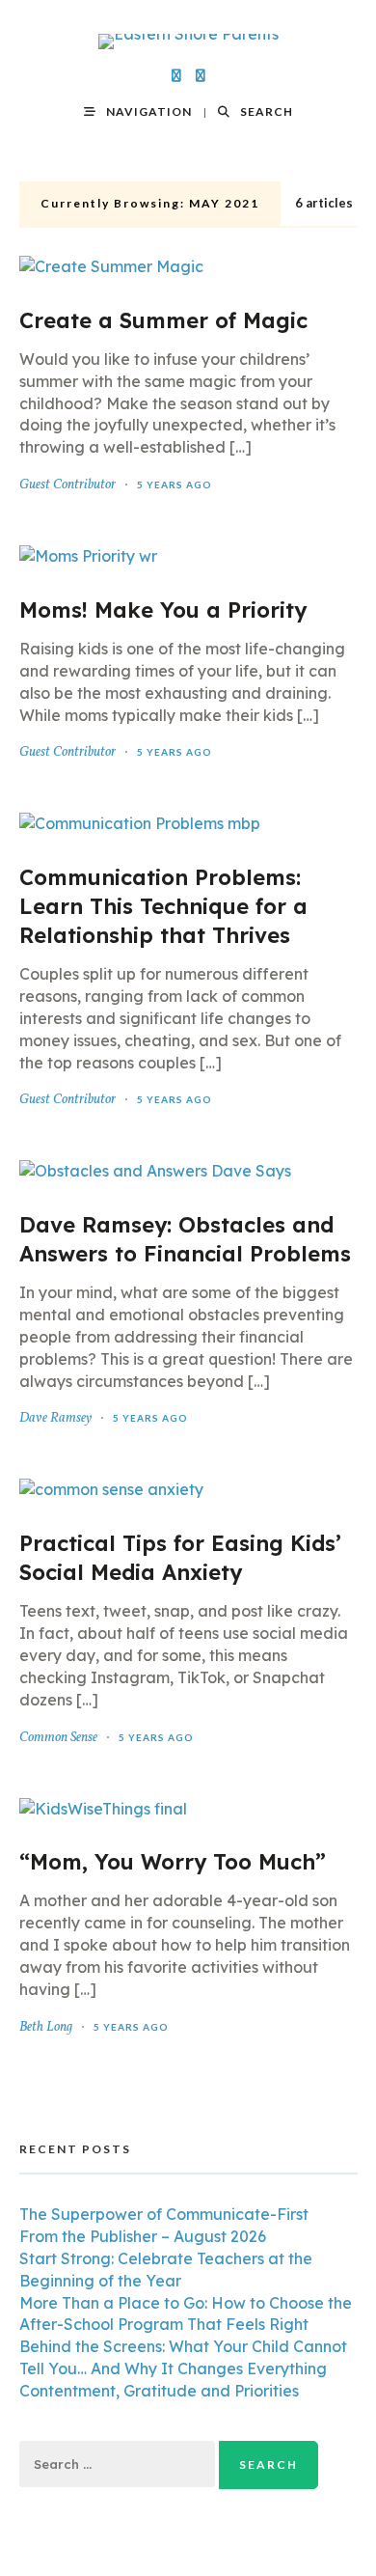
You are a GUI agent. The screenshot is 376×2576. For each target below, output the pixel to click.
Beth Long (46, 2027)
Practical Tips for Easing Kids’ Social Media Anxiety (180, 1558)
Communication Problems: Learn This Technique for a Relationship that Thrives (163, 906)
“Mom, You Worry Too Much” (173, 1862)
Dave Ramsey (55, 1418)
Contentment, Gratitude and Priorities (159, 2391)
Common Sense (58, 1738)
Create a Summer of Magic (163, 320)
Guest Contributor (67, 485)
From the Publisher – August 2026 (143, 2236)
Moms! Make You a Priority (163, 610)
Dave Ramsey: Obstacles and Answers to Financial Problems (185, 1239)
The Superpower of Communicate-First (164, 2214)
